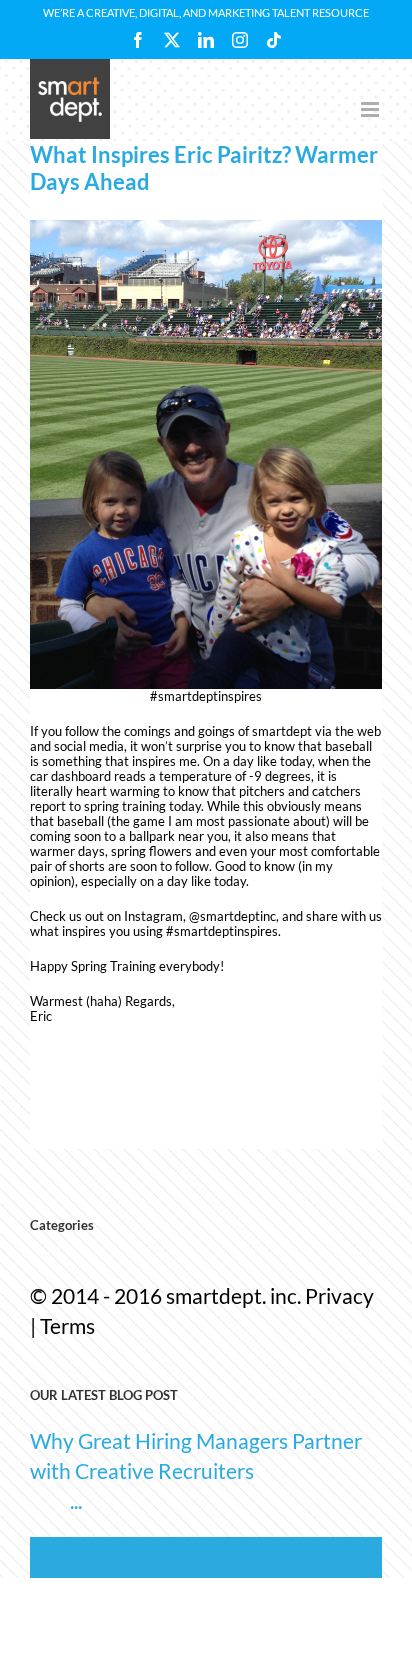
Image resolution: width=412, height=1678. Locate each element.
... (76, 1500)
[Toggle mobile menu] (371, 109)
